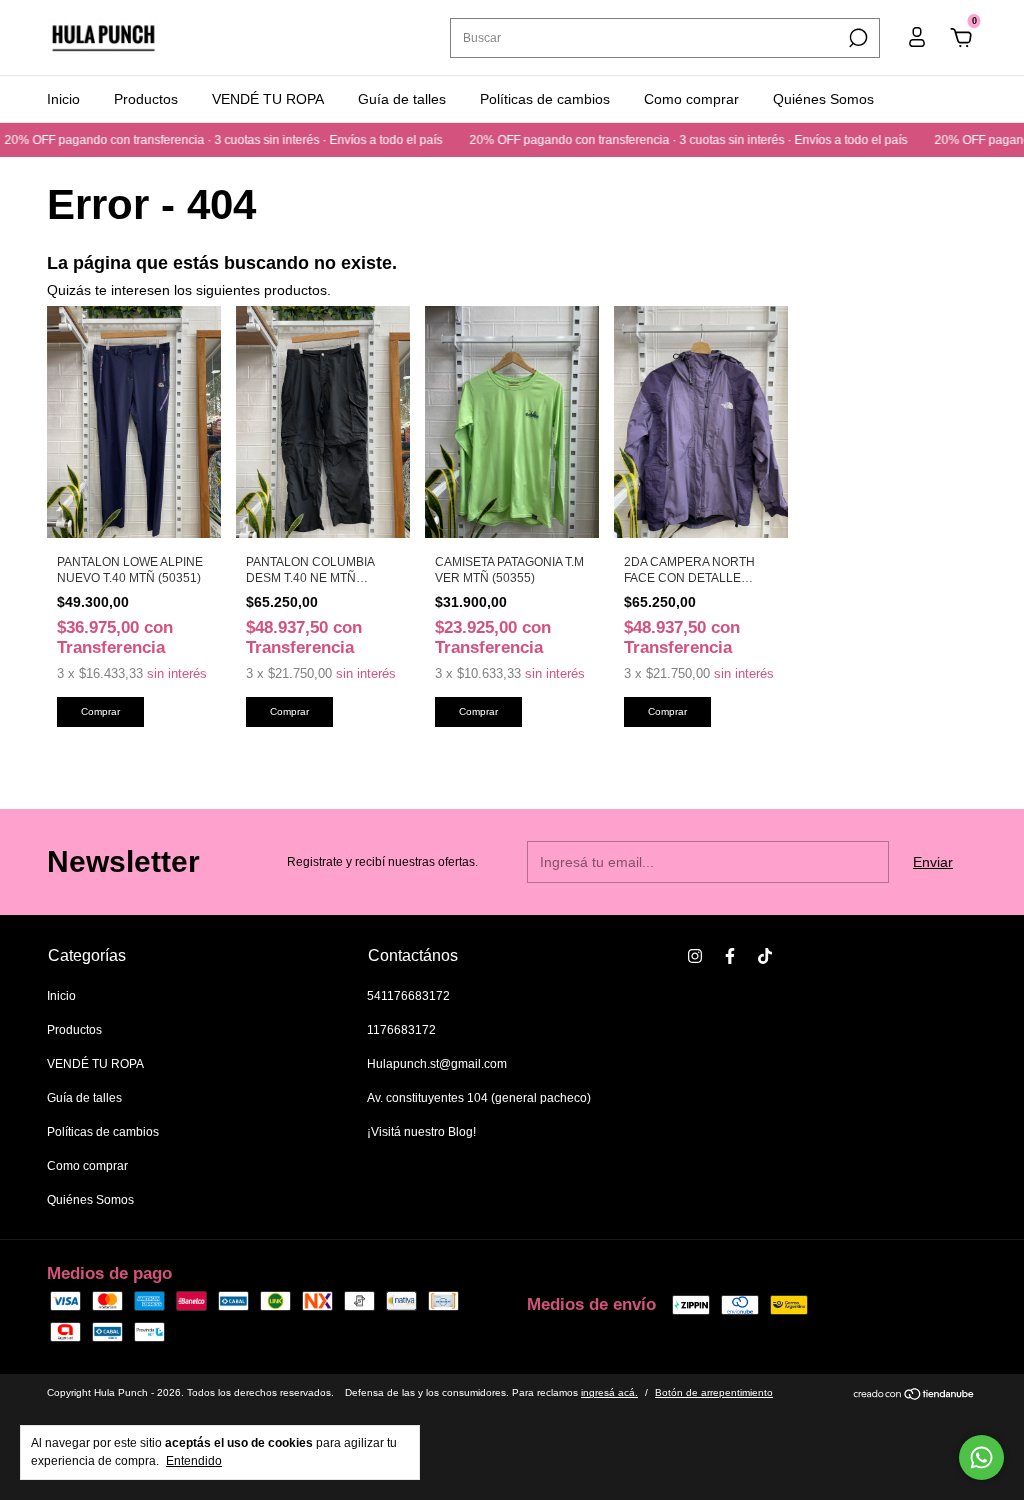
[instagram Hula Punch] (695, 956)
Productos (146, 99)
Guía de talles (402, 99)
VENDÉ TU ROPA (268, 99)
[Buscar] (856, 38)
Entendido (194, 1461)
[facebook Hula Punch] (730, 956)
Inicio (63, 99)
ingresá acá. (609, 1392)
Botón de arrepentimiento (714, 1392)
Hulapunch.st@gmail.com (437, 1064)
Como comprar (691, 99)
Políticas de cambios (545, 99)
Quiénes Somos (823, 99)
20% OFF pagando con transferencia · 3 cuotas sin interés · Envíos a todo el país (669, 140)
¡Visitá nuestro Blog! (421, 1132)
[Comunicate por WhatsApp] (981, 1457)
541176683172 (408, 996)
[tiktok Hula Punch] (765, 956)
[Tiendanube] (914, 1396)
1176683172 (401, 1030)
